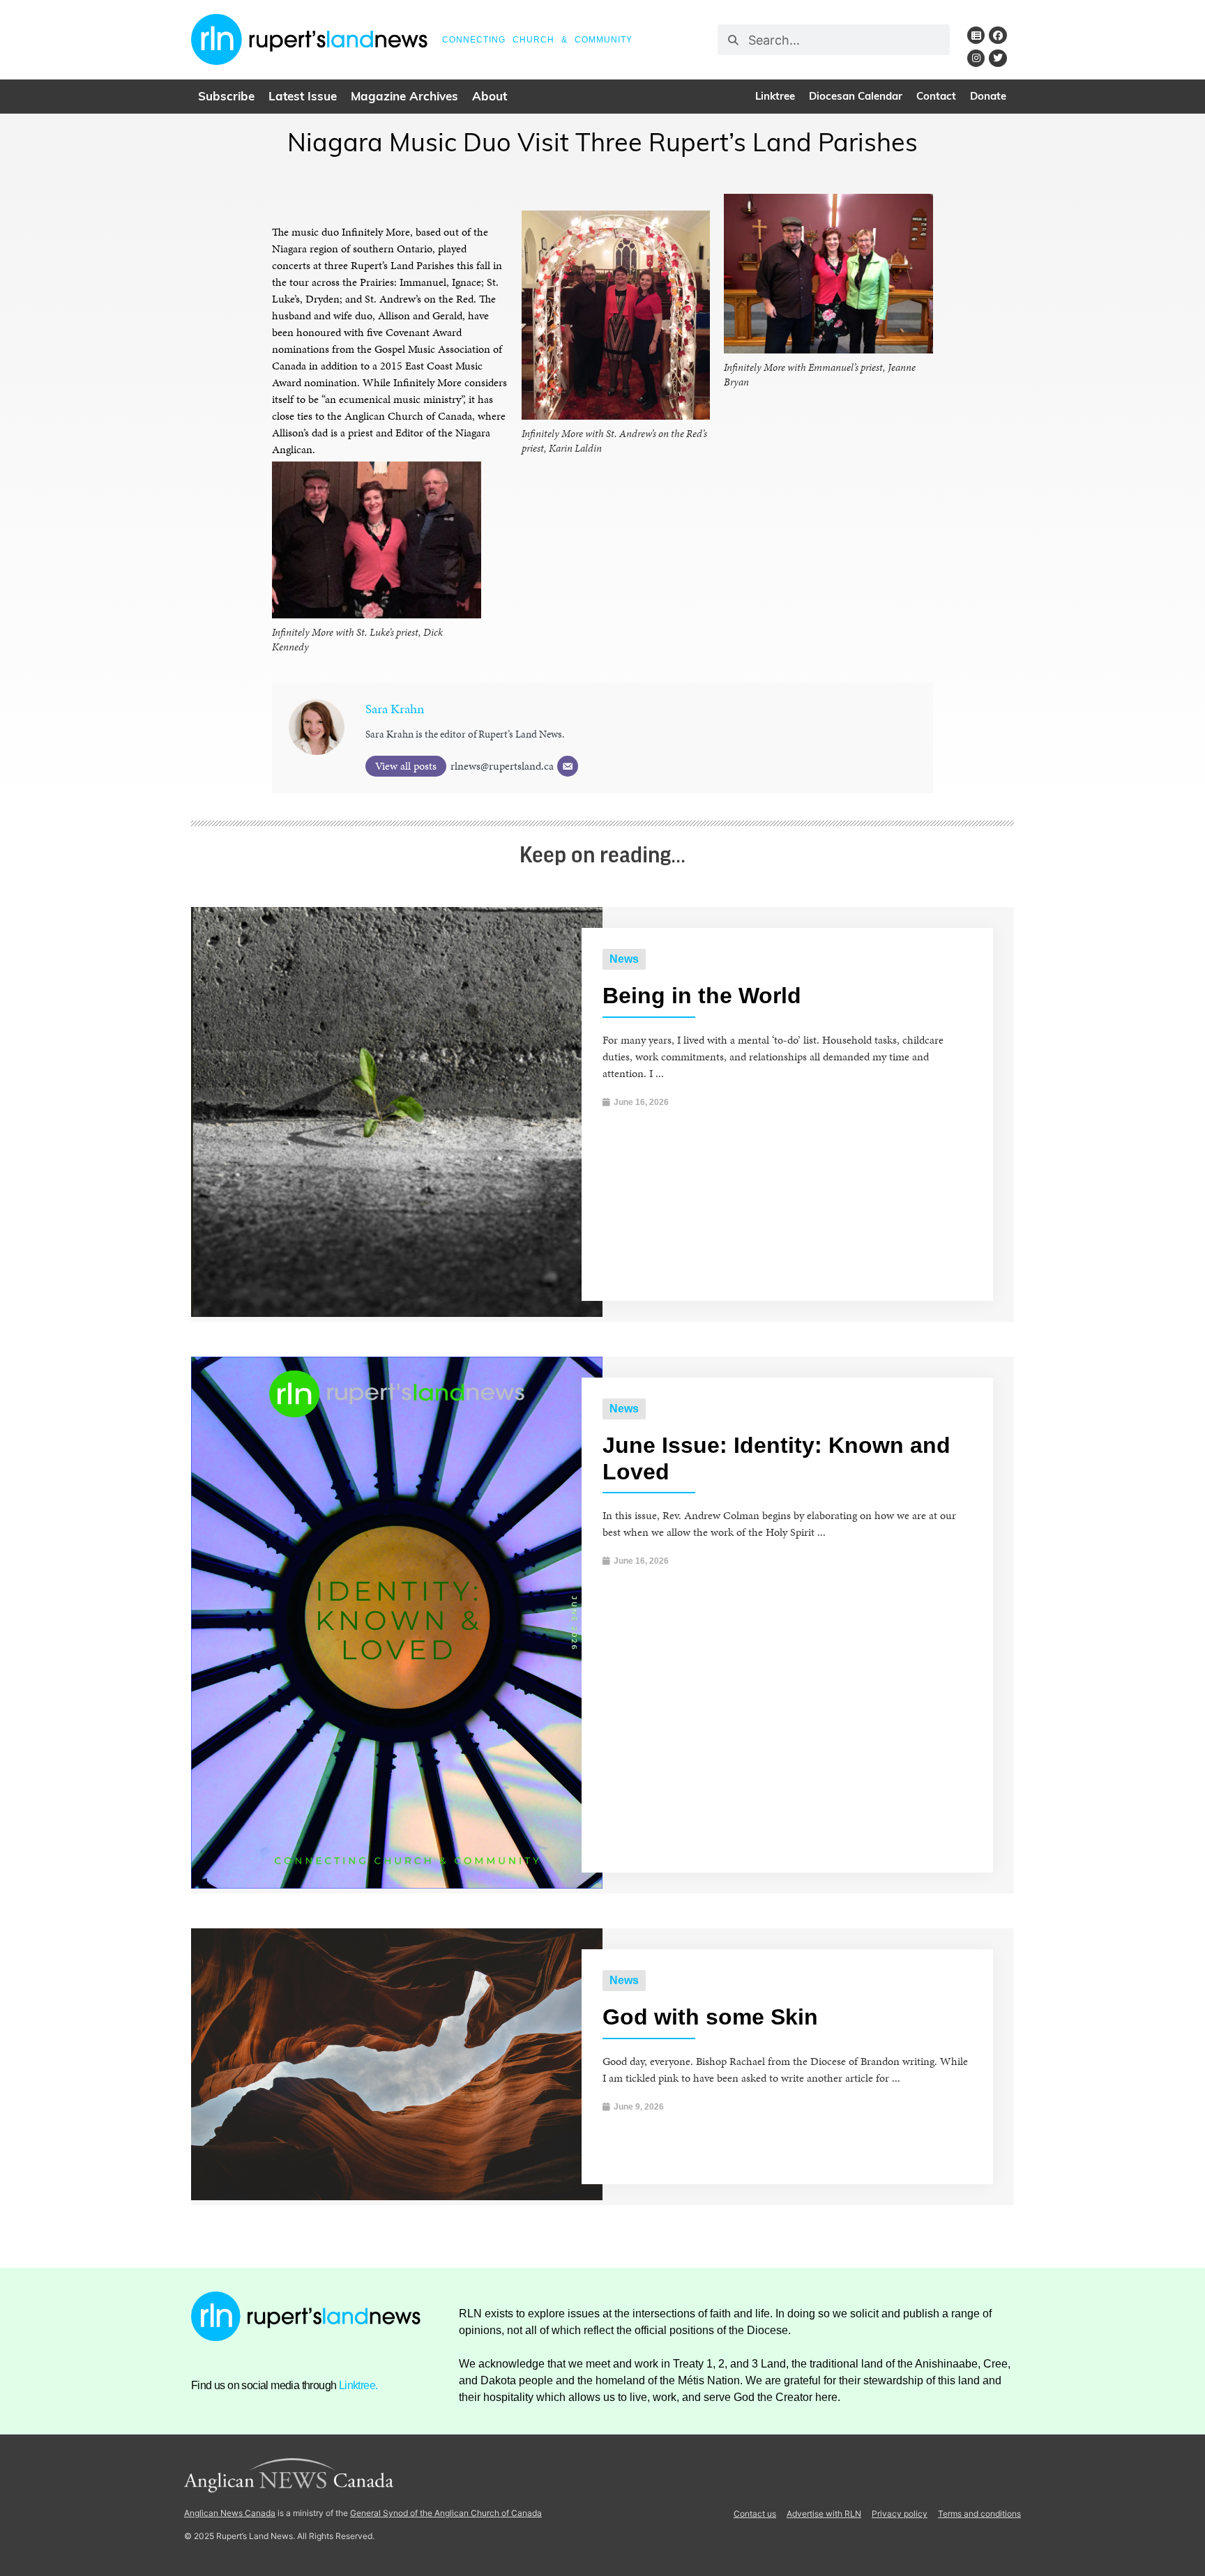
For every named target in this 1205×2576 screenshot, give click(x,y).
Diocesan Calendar (856, 97)
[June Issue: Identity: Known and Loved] (397, 1885)
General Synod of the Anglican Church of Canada (446, 2513)
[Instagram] (976, 58)
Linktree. (358, 2385)
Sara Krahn (395, 709)
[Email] (568, 766)
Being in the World (702, 996)
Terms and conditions (979, 2514)
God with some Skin (710, 2017)
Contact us (755, 2514)
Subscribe (226, 97)
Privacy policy (900, 2514)
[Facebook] (998, 35)
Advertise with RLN (824, 2514)
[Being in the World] (397, 1313)
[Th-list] (976, 35)
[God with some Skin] (397, 2196)
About (490, 97)
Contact (936, 97)
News (624, 959)
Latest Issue (303, 97)
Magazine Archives (404, 97)
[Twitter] (998, 58)
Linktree (775, 97)
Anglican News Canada (230, 2513)
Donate (988, 97)
